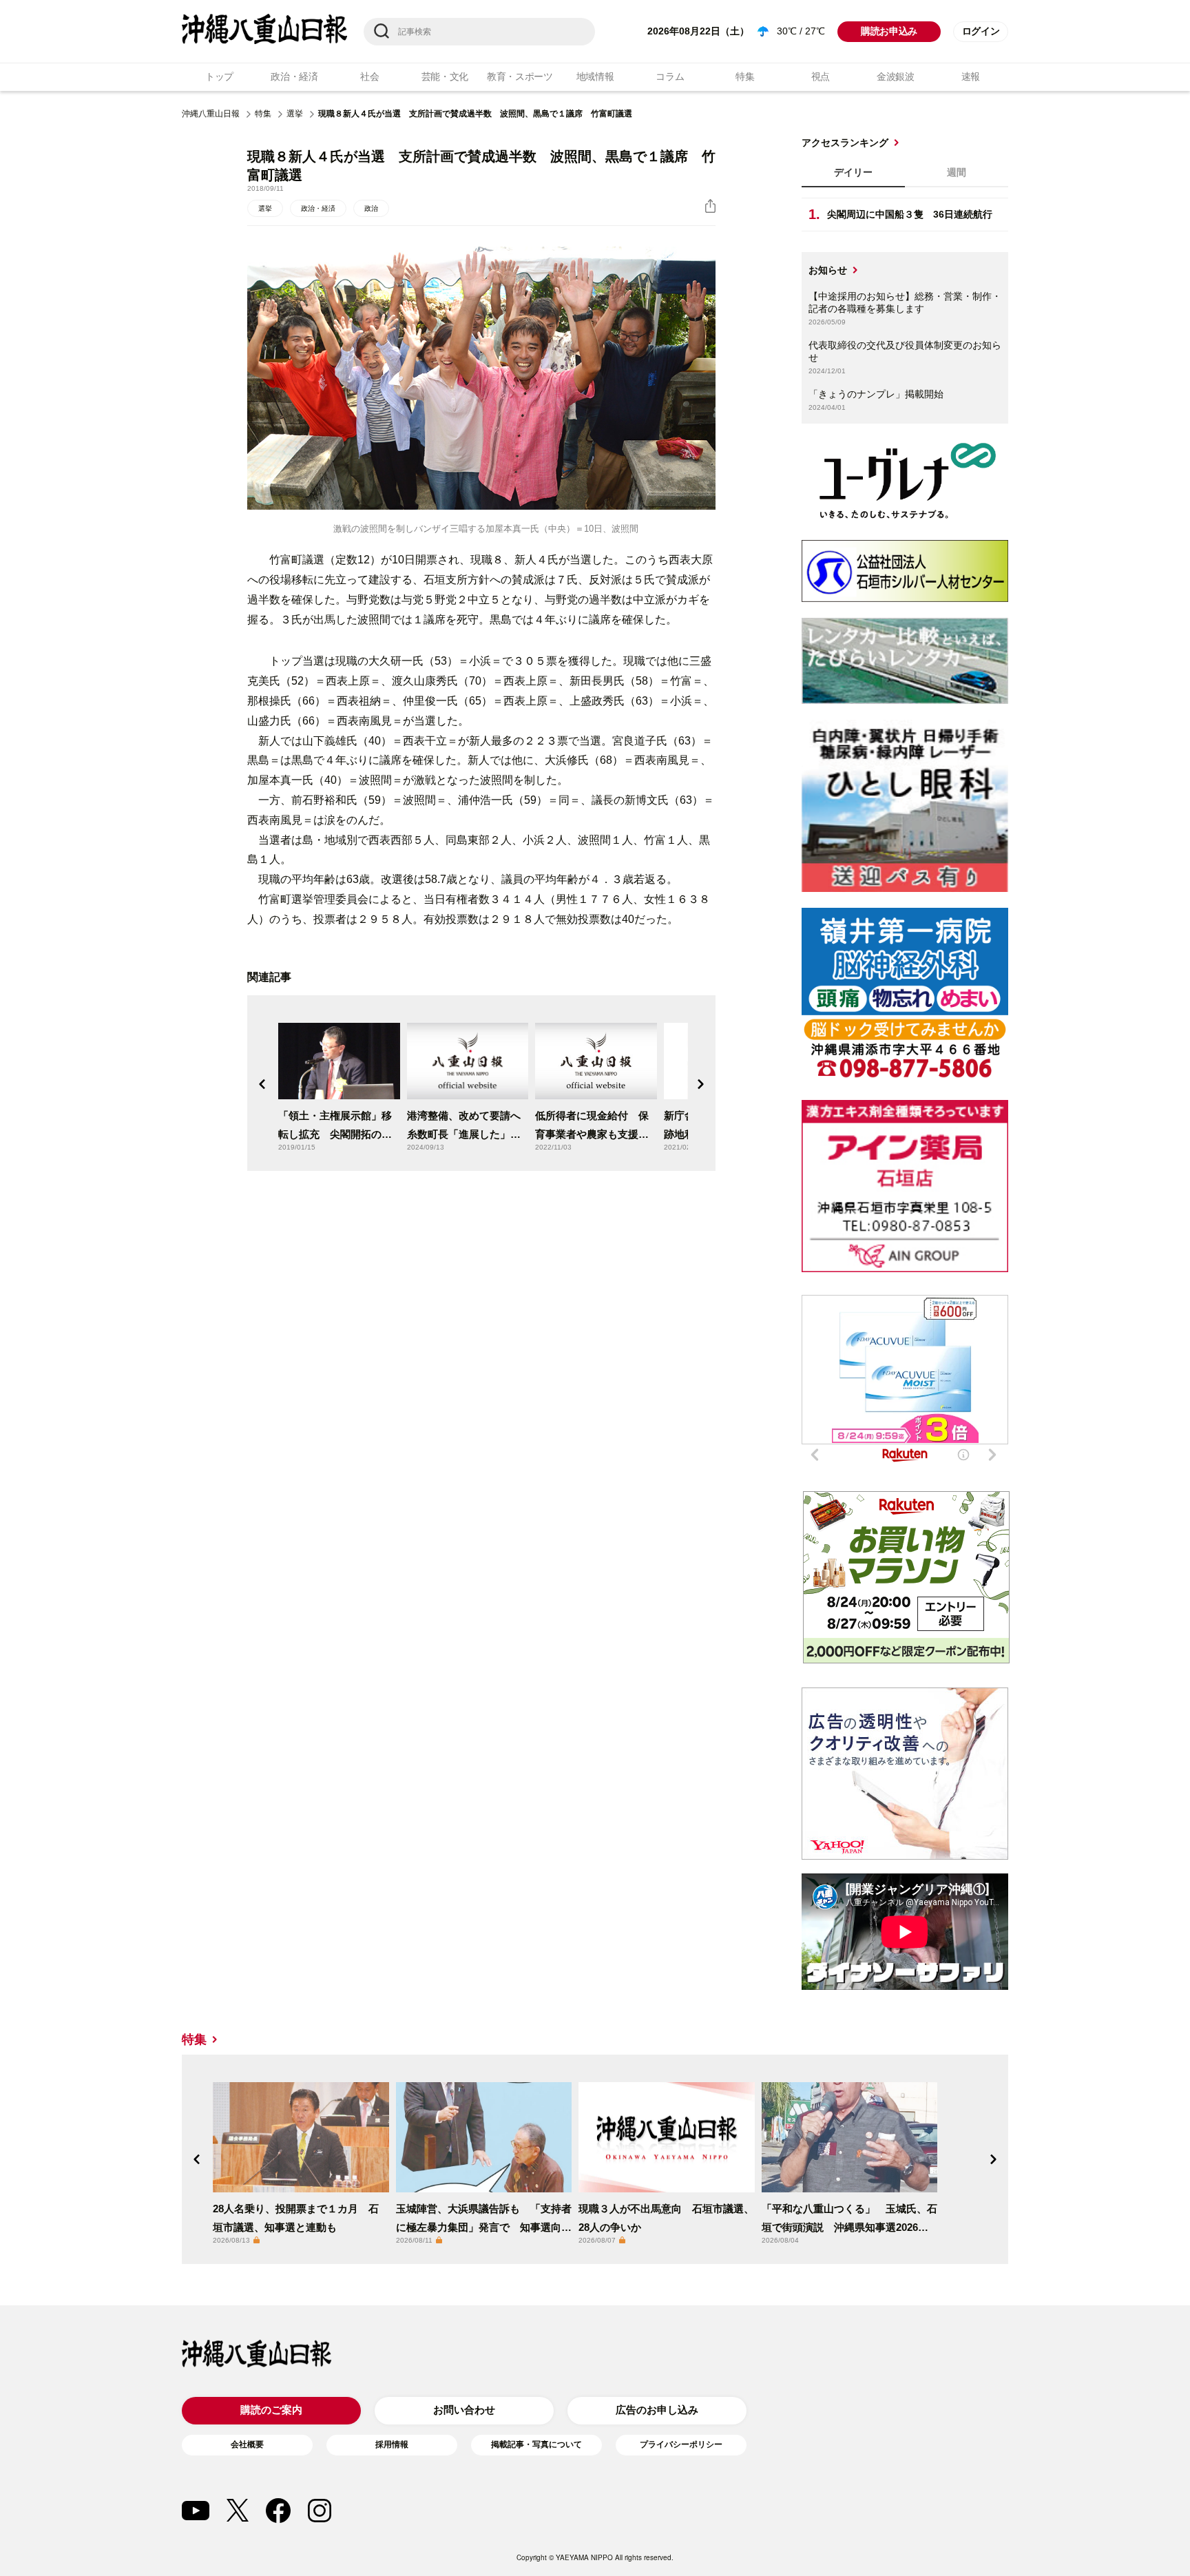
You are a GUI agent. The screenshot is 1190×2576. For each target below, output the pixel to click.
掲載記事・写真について (536, 2444)
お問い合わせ (464, 2410)
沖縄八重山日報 (211, 114)
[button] (262, 1084)
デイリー (853, 172)
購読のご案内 (271, 2410)
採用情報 (392, 2444)
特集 (745, 76)
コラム (670, 76)
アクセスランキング (845, 143)
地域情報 (595, 76)
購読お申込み (889, 31)
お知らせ (828, 270)
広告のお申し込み (657, 2410)
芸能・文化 (445, 76)
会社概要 (247, 2444)
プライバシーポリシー (681, 2444)
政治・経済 (294, 76)
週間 (957, 172)
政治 (371, 208)
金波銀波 (896, 76)
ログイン (981, 31)
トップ (219, 76)
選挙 (295, 114)
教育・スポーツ (520, 76)
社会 (369, 76)
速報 (971, 76)
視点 (821, 76)
